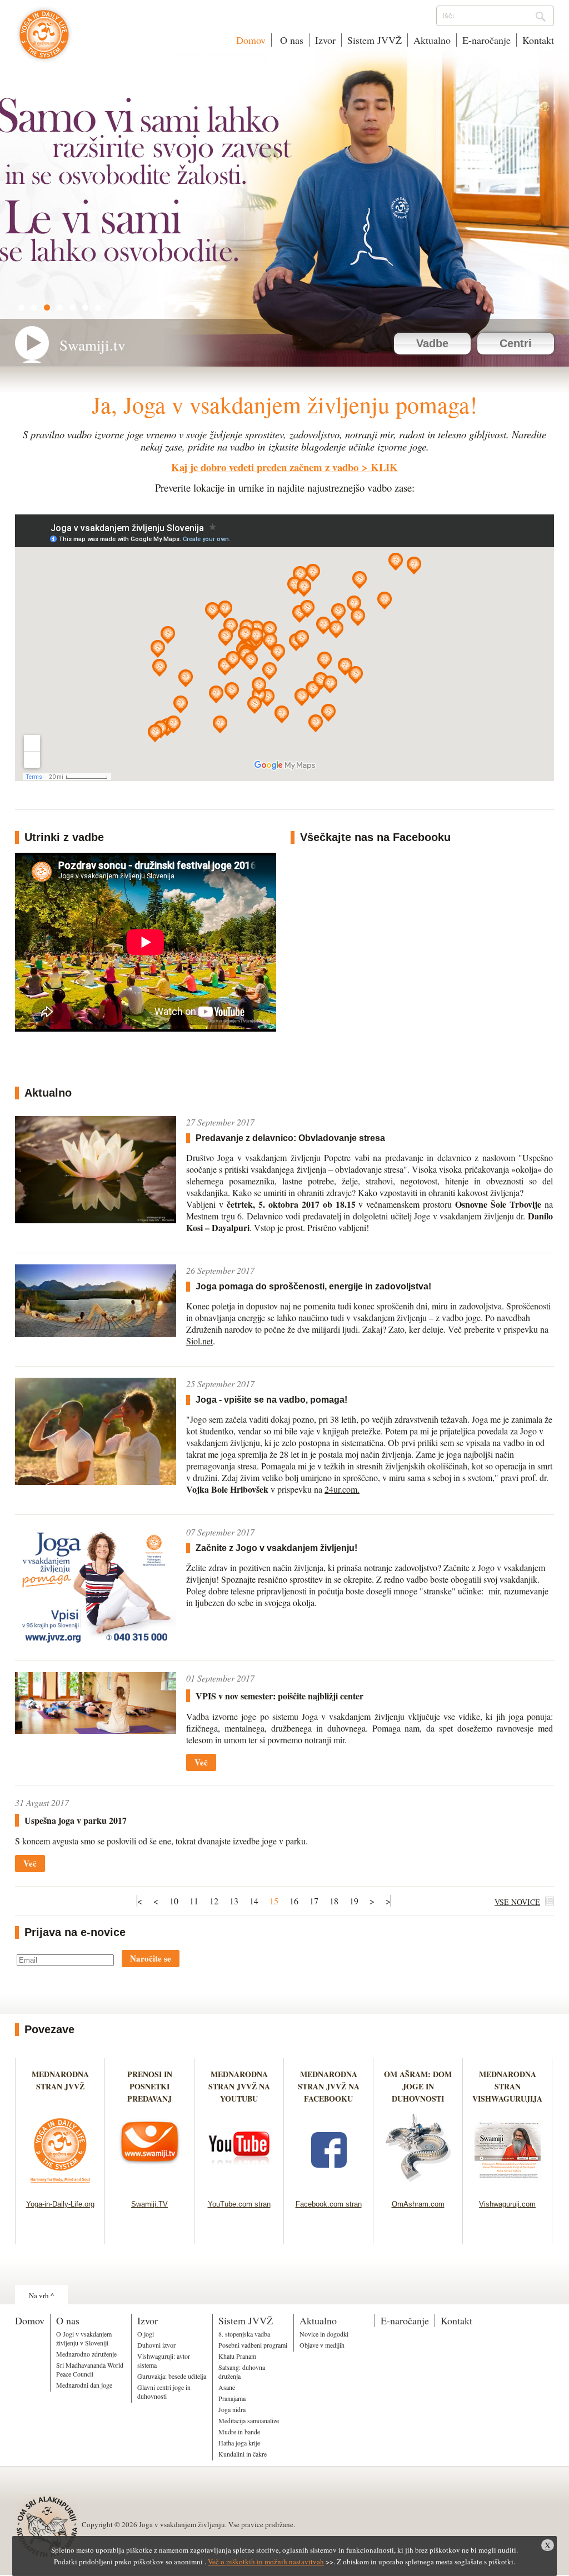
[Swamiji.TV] (150, 2186)
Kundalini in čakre (243, 2454)
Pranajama (232, 2398)
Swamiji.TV (149, 2204)
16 (294, 1901)
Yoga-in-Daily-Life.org (60, 2204)
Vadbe (432, 343)
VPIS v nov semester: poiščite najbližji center (279, 1696)
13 (234, 1901)
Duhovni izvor (156, 2345)
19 (354, 1901)
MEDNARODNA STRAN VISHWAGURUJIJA (507, 2086)
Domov (251, 40)
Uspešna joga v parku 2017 (76, 1820)
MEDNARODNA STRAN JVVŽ (60, 2086)
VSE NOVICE (517, 1902)
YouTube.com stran (239, 2204)
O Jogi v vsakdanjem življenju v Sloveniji (84, 2338)
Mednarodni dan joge (84, 2385)
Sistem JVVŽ (375, 40)
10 (174, 1901)
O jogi (146, 2334)
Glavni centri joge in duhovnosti (164, 2392)
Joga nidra (232, 2409)
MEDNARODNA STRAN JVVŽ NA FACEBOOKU (329, 2086)
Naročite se (151, 1958)
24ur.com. (342, 1489)
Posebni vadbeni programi (253, 2345)
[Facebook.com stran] (329, 2186)
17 (314, 1901)
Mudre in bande (239, 2432)
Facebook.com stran (329, 2204)
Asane (227, 2387)
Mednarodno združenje (86, 2354)
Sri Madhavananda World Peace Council (90, 2369)
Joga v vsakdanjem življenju (44, 40)
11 (194, 1901)
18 (334, 1901)
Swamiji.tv (93, 345)
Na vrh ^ (41, 2295)
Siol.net (199, 1341)
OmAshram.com (418, 2204)
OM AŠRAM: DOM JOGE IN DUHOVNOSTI (418, 2086)
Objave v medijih (322, 2345)
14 (254, 1901)
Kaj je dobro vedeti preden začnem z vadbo (265, 467)
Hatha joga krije (239, 2443)
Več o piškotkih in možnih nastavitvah (266, 2562)
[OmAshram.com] (418, 2186)
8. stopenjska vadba (244, 2334)
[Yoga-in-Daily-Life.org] (60, 2186)
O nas (290, 40)
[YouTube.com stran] (239, 2186)
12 (214, 1901)
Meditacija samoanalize (249, 2420)
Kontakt (538, 40)
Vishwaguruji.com (507, 2204)
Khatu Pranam (237, 2356)
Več (201, 1762)
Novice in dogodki (324, 2334)
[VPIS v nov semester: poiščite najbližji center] (96, 1730)
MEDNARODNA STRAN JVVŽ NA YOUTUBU (239, 2086)
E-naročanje (486, 40)
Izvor (325, 40)
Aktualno (432, 40)
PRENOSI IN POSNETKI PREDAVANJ (150, 2086)
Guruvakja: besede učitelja (172, 2376)
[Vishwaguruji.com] (508, 2186)
